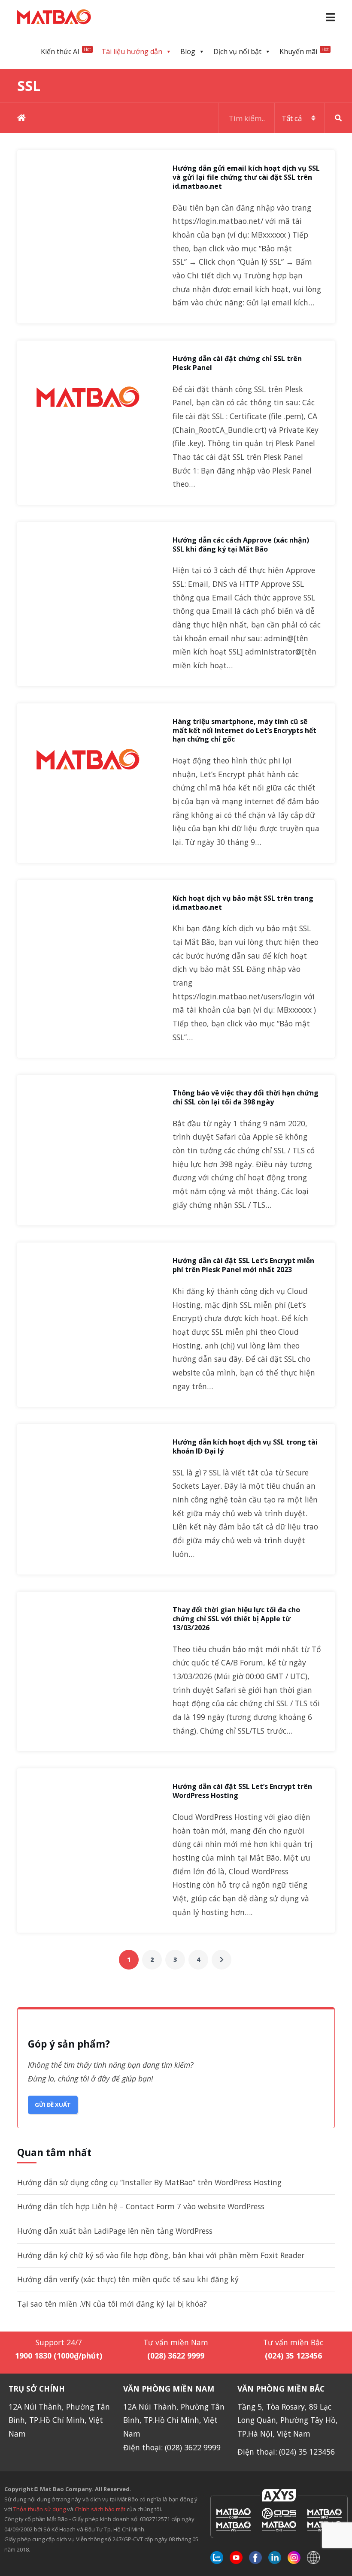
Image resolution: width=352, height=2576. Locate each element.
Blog (188, 51)
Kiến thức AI (66, 51)
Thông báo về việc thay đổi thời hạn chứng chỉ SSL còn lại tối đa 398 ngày (246, 1098)
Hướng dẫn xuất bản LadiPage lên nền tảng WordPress (115, 2231)
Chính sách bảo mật (101, 2509)
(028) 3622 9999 (176, 2356)
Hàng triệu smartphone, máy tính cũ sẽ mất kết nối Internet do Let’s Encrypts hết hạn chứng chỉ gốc (244, 730)
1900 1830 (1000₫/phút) (59, 2356)
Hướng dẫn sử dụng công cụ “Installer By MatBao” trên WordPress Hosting (149, 2182)
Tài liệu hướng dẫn (132, 51)
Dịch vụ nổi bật (237, 51)
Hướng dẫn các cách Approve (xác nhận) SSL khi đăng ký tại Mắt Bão (241, 545)
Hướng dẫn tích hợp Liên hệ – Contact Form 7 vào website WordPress (141, 2206)
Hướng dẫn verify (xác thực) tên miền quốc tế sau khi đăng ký (128, 2279)
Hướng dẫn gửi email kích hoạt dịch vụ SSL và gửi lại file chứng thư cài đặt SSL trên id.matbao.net (246, 177)
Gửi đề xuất (53, 2105)
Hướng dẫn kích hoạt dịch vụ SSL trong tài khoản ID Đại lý (245, 1447)
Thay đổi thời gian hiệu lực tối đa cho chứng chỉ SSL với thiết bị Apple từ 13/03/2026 (236, 1619)
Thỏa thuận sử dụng (39, 2509)
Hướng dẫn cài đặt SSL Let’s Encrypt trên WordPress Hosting (242, 1791)
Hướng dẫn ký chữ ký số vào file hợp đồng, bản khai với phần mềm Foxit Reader (161, 2255)
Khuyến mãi (304, 51)
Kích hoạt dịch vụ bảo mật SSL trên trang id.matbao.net (243, 903)
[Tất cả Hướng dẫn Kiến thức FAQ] (285, 118)
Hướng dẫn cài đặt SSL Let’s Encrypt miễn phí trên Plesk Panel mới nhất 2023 (243, 1265)
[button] (330, 17)
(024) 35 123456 (293, 2356)
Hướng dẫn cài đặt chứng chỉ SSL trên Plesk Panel (237, 363)
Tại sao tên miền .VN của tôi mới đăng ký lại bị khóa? (112, 2304)
